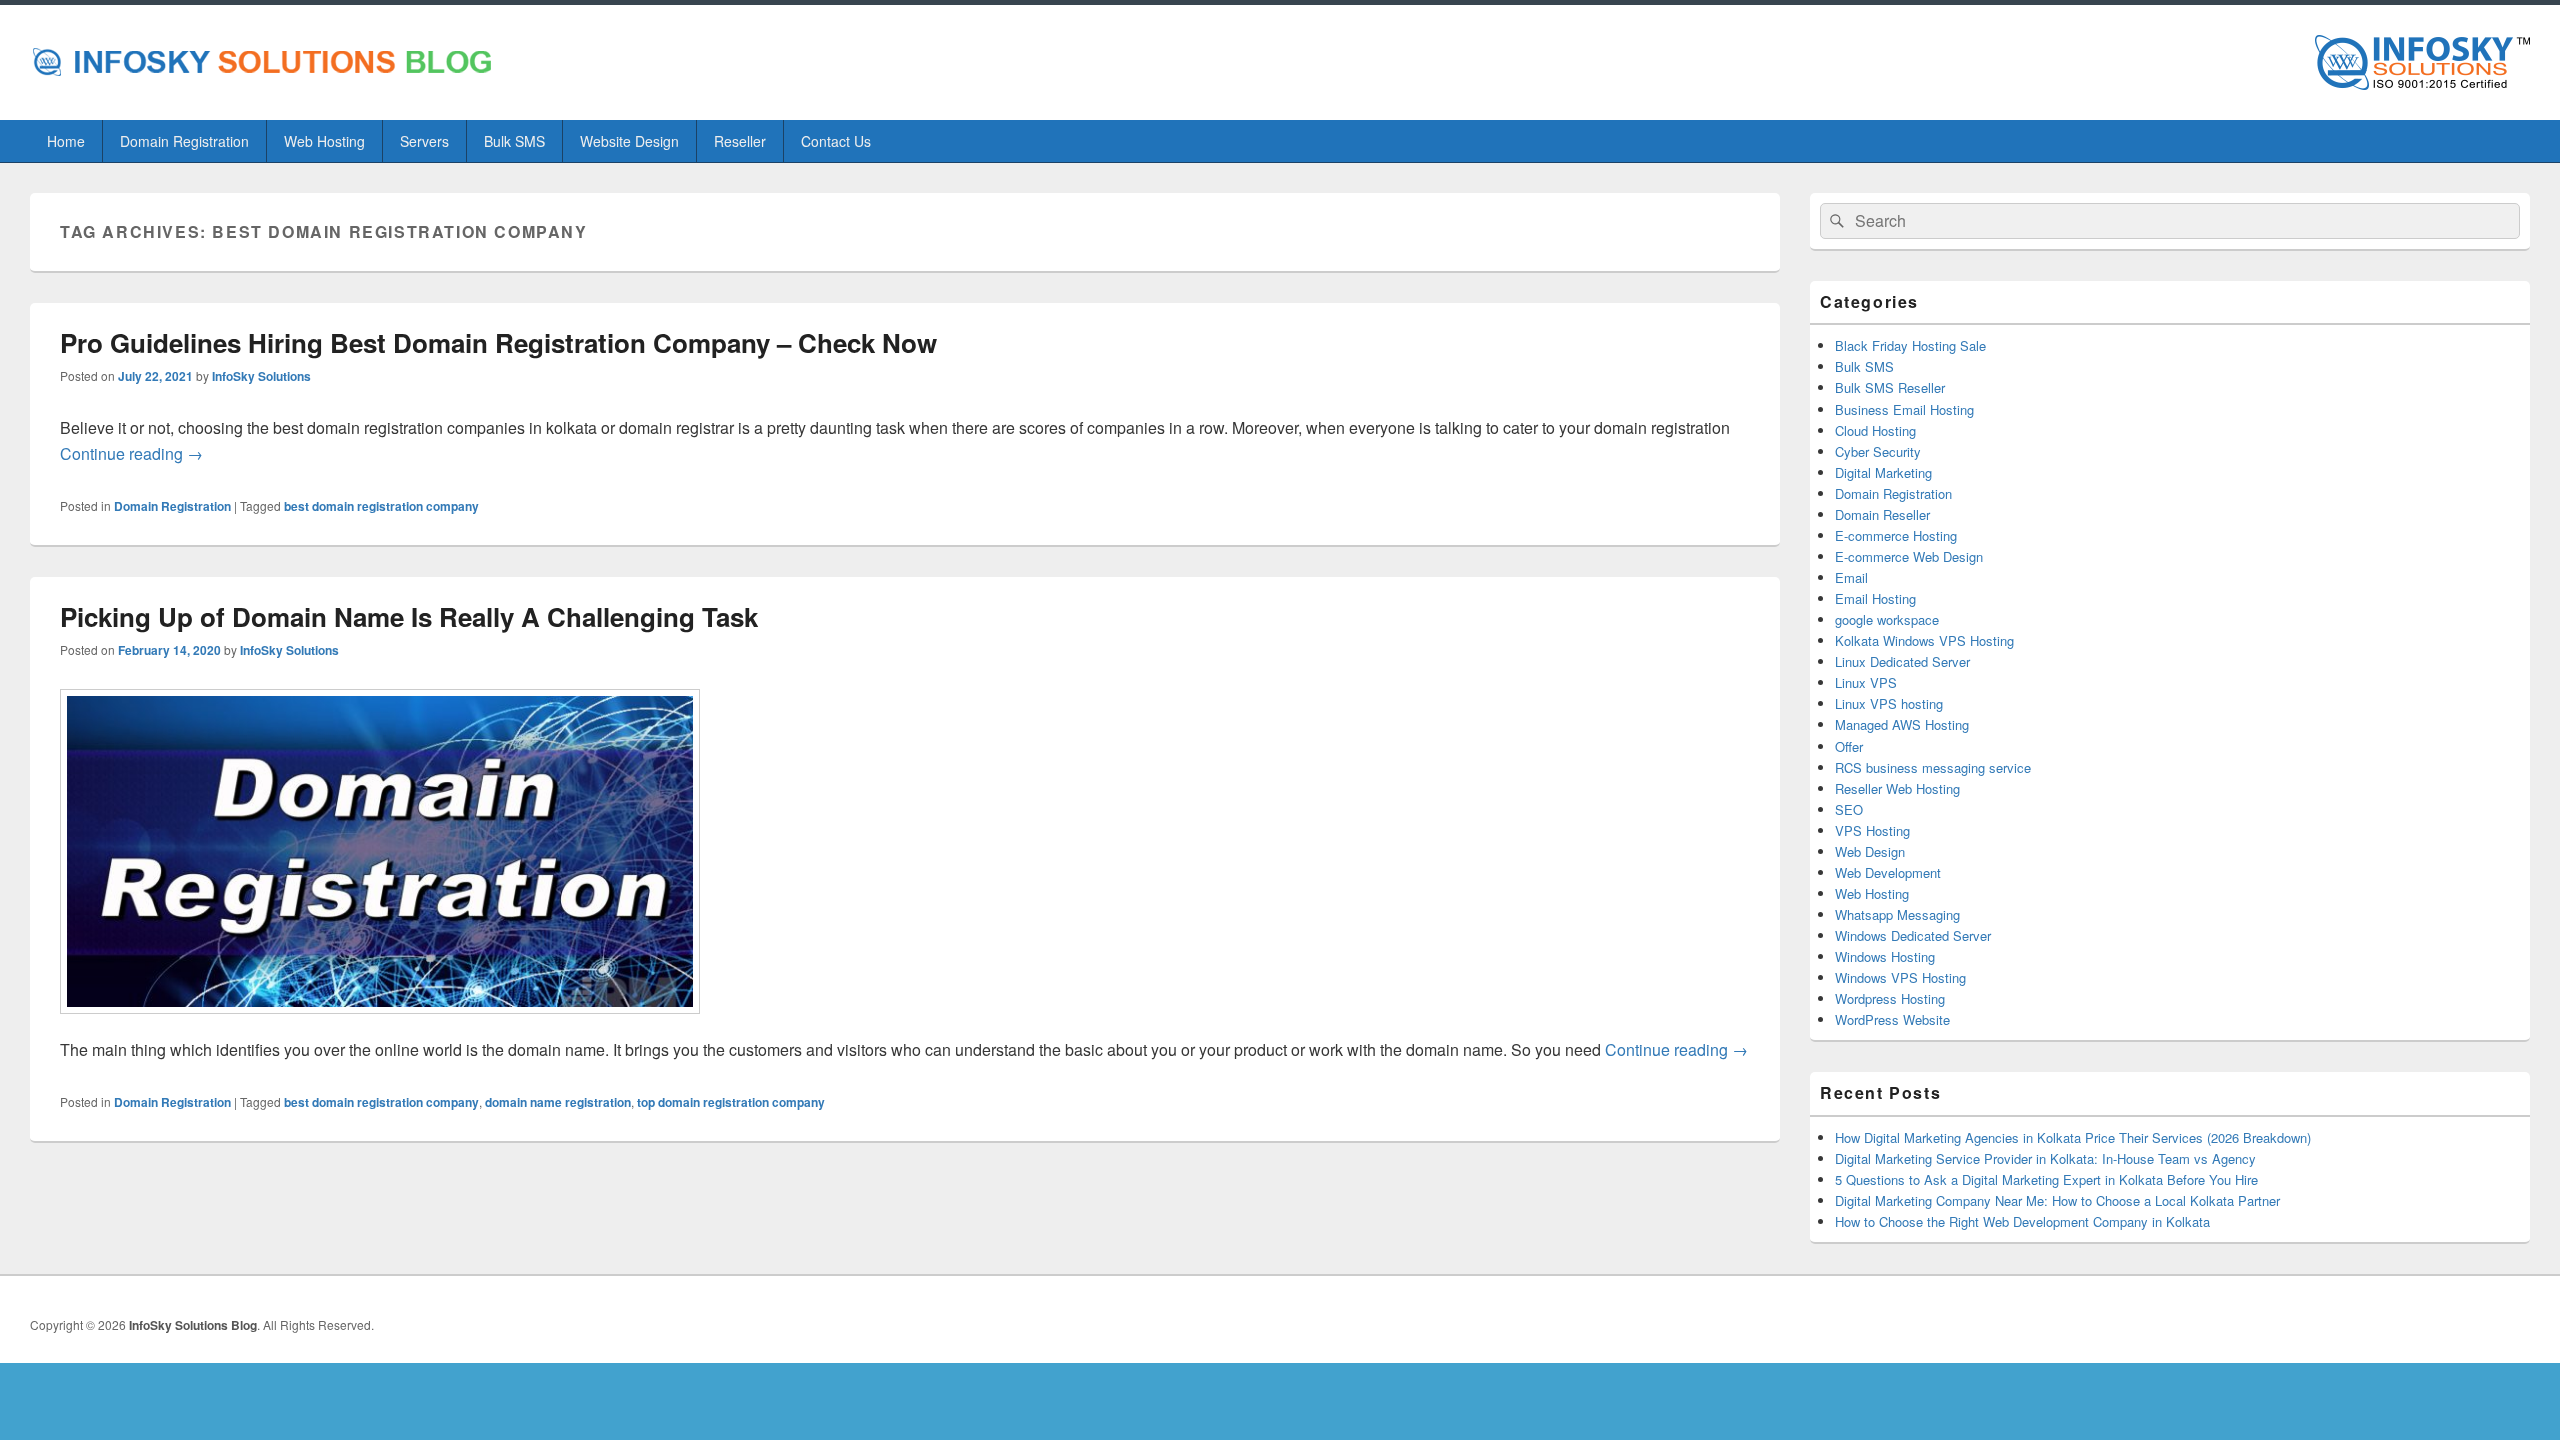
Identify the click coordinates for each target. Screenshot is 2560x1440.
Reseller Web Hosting (1897, 788)
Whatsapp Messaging (1897, 914)
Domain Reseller (1882, 514)
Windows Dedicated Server (1913, 935)
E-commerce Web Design (1909, 556)
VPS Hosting (1872, 830)
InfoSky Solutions (261, 376)
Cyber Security (1878, 451)
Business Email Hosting (1904, 409)
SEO (1849, 809)
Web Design (1870, 851)
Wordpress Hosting (1890, 998)
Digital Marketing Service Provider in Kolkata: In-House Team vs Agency (2045, 1158)
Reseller (740, 141)
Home (66, 141)
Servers (424, 141)
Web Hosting (324, 141)
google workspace (1887, 619)
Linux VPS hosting (1889, 703)
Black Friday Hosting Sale (1910, 345)
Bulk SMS (514, 141)
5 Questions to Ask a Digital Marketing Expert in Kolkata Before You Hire (2046, 1179)
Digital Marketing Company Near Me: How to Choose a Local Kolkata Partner (2057, 1200)
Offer (1849, 746)
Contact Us (836, 141)
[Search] (1835, 221)
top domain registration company (731, 1102)
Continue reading (131, 453)
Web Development (1888, 872)
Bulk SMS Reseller (1890, 387)
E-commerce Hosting (1896, 535)
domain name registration (558, 1102)
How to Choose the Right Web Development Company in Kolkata (2022, 1221)
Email (1851, 577)
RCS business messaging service (1933, 767)
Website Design (629, 141)
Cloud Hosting (1875, 430)
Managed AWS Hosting (1902, 724)
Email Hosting (1875, 598)
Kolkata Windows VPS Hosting (1924, 640)
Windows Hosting (1885, 956)
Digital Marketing (1883, 472)
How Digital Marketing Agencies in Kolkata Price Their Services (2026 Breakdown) (2073, 1137)
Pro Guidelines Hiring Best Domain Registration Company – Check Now (498, 342)
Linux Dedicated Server (1902, 661)
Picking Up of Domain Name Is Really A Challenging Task (409, 616)
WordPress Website (1892, 1019)
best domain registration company (381, 506)
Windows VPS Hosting (1900, 977)
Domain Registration (184, 141)
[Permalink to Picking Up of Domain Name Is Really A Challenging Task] (380, 1023)
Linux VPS (1866, 682)
